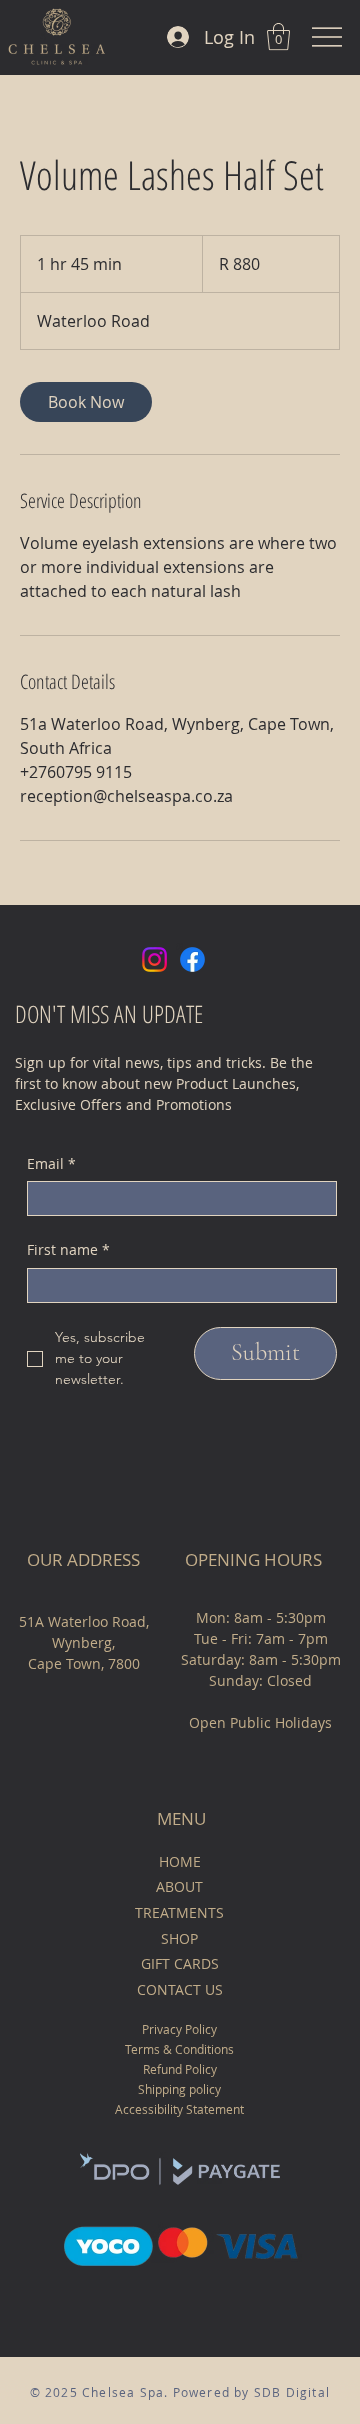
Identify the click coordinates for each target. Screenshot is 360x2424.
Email (51, 1163)
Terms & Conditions (179, 2049)
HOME (180, 1861)
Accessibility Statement (179, 2109)
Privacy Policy (179, 2029)
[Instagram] (154, 959)
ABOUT (179, 1886)
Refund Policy (180, 2069)
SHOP (179, 1938)
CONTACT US (180, 1989)
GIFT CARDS (180, 1963)
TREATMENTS (179, 1912)
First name (68, 1249)
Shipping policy (179, 2089)
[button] (278, 36)
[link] (86, 402)
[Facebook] (192, 959)
